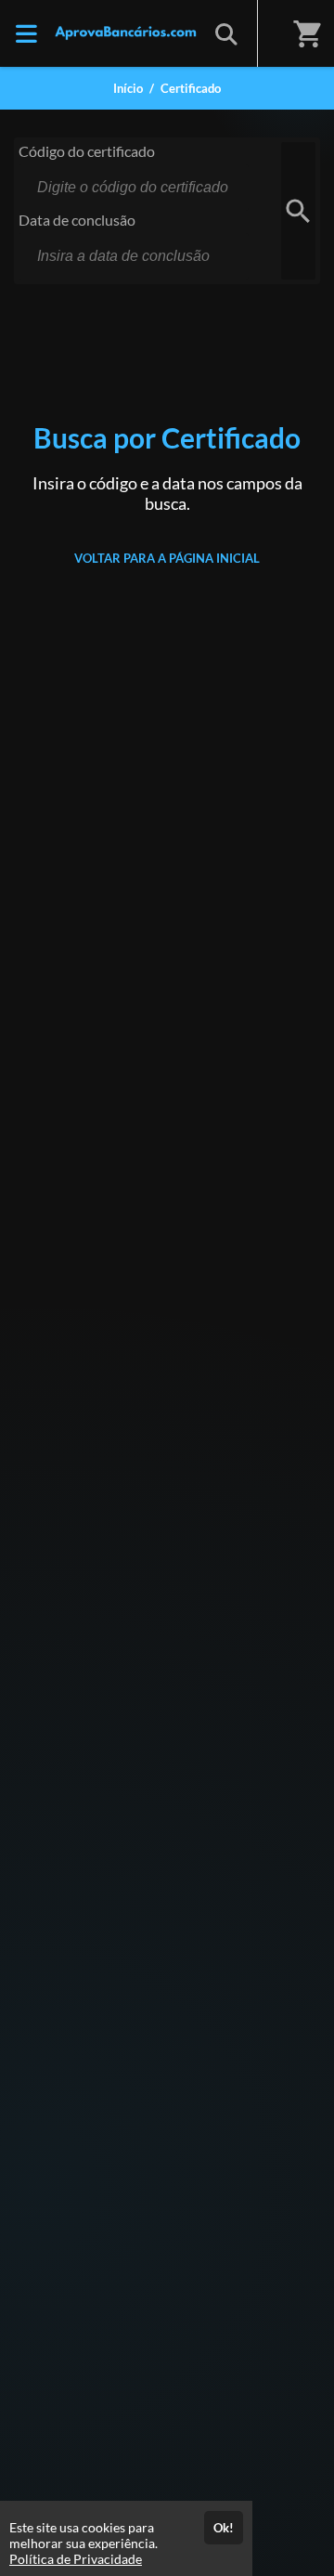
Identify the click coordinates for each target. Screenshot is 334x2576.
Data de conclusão (77, 220)
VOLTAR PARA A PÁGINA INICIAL (167, 558)
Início (128, 88)
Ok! (224, 2528)
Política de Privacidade (76, 2559)
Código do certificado (87, 151)
